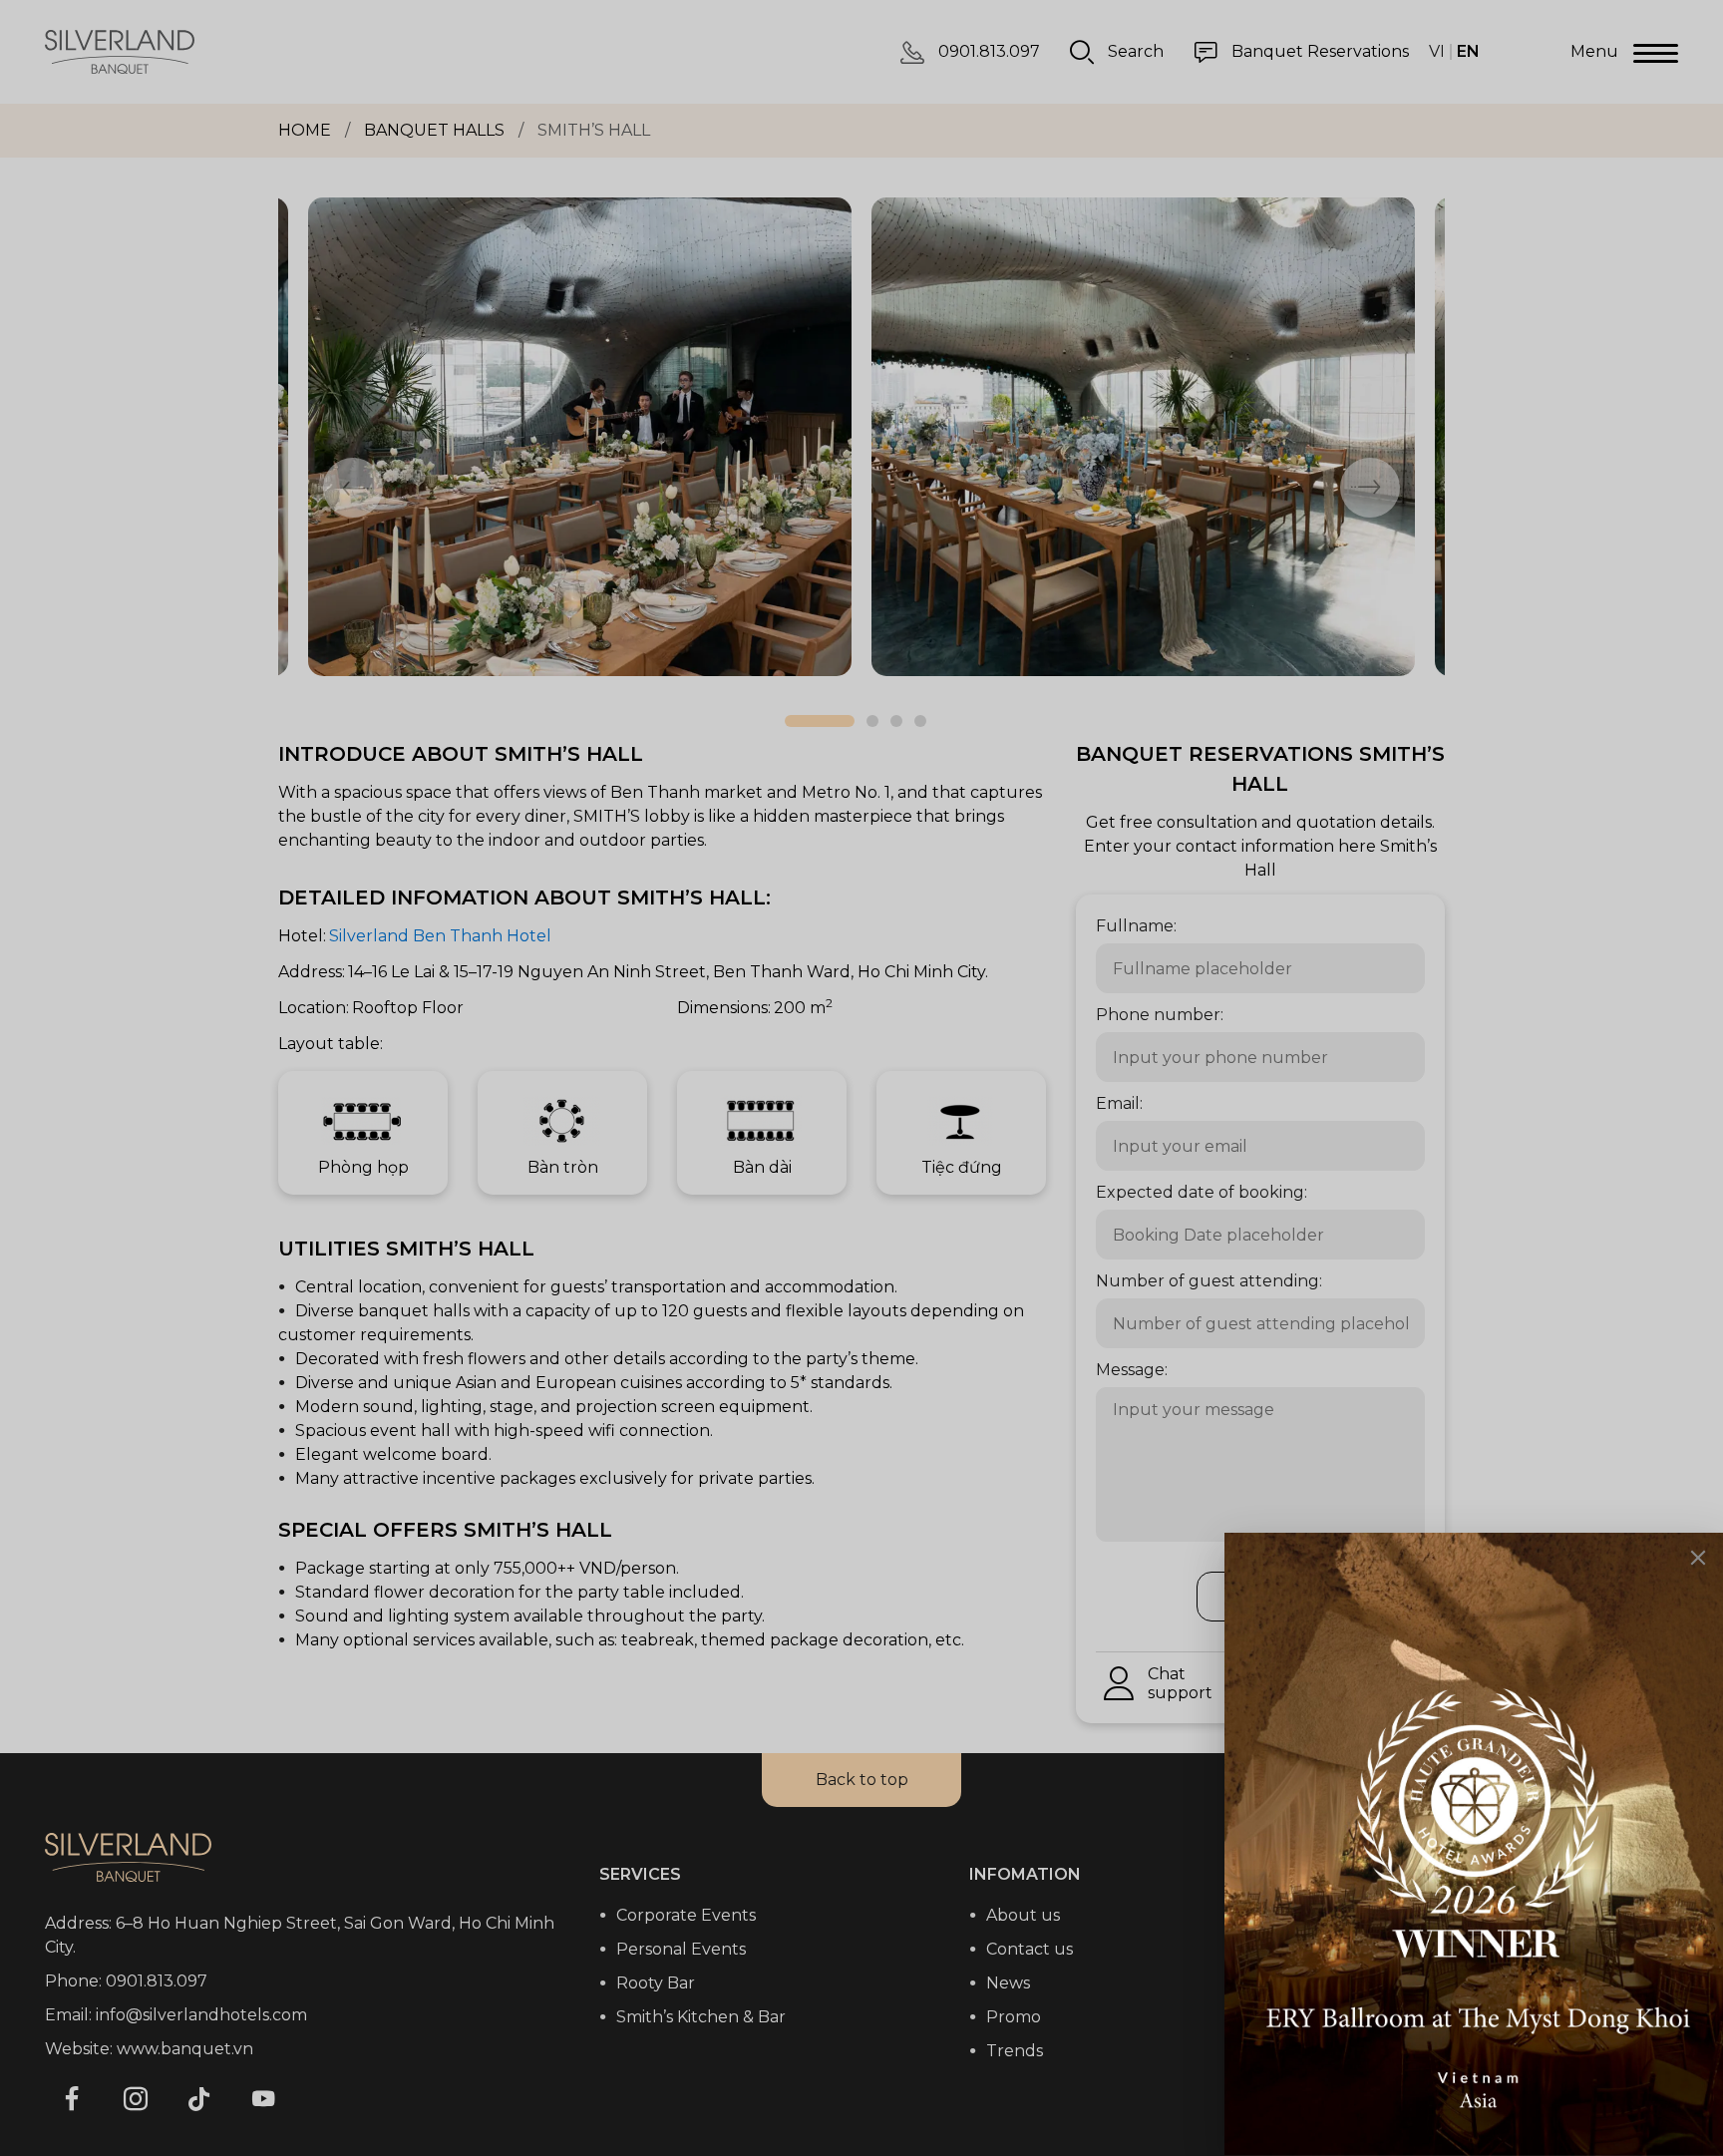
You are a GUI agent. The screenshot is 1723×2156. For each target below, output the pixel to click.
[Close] (1698, 1558)
